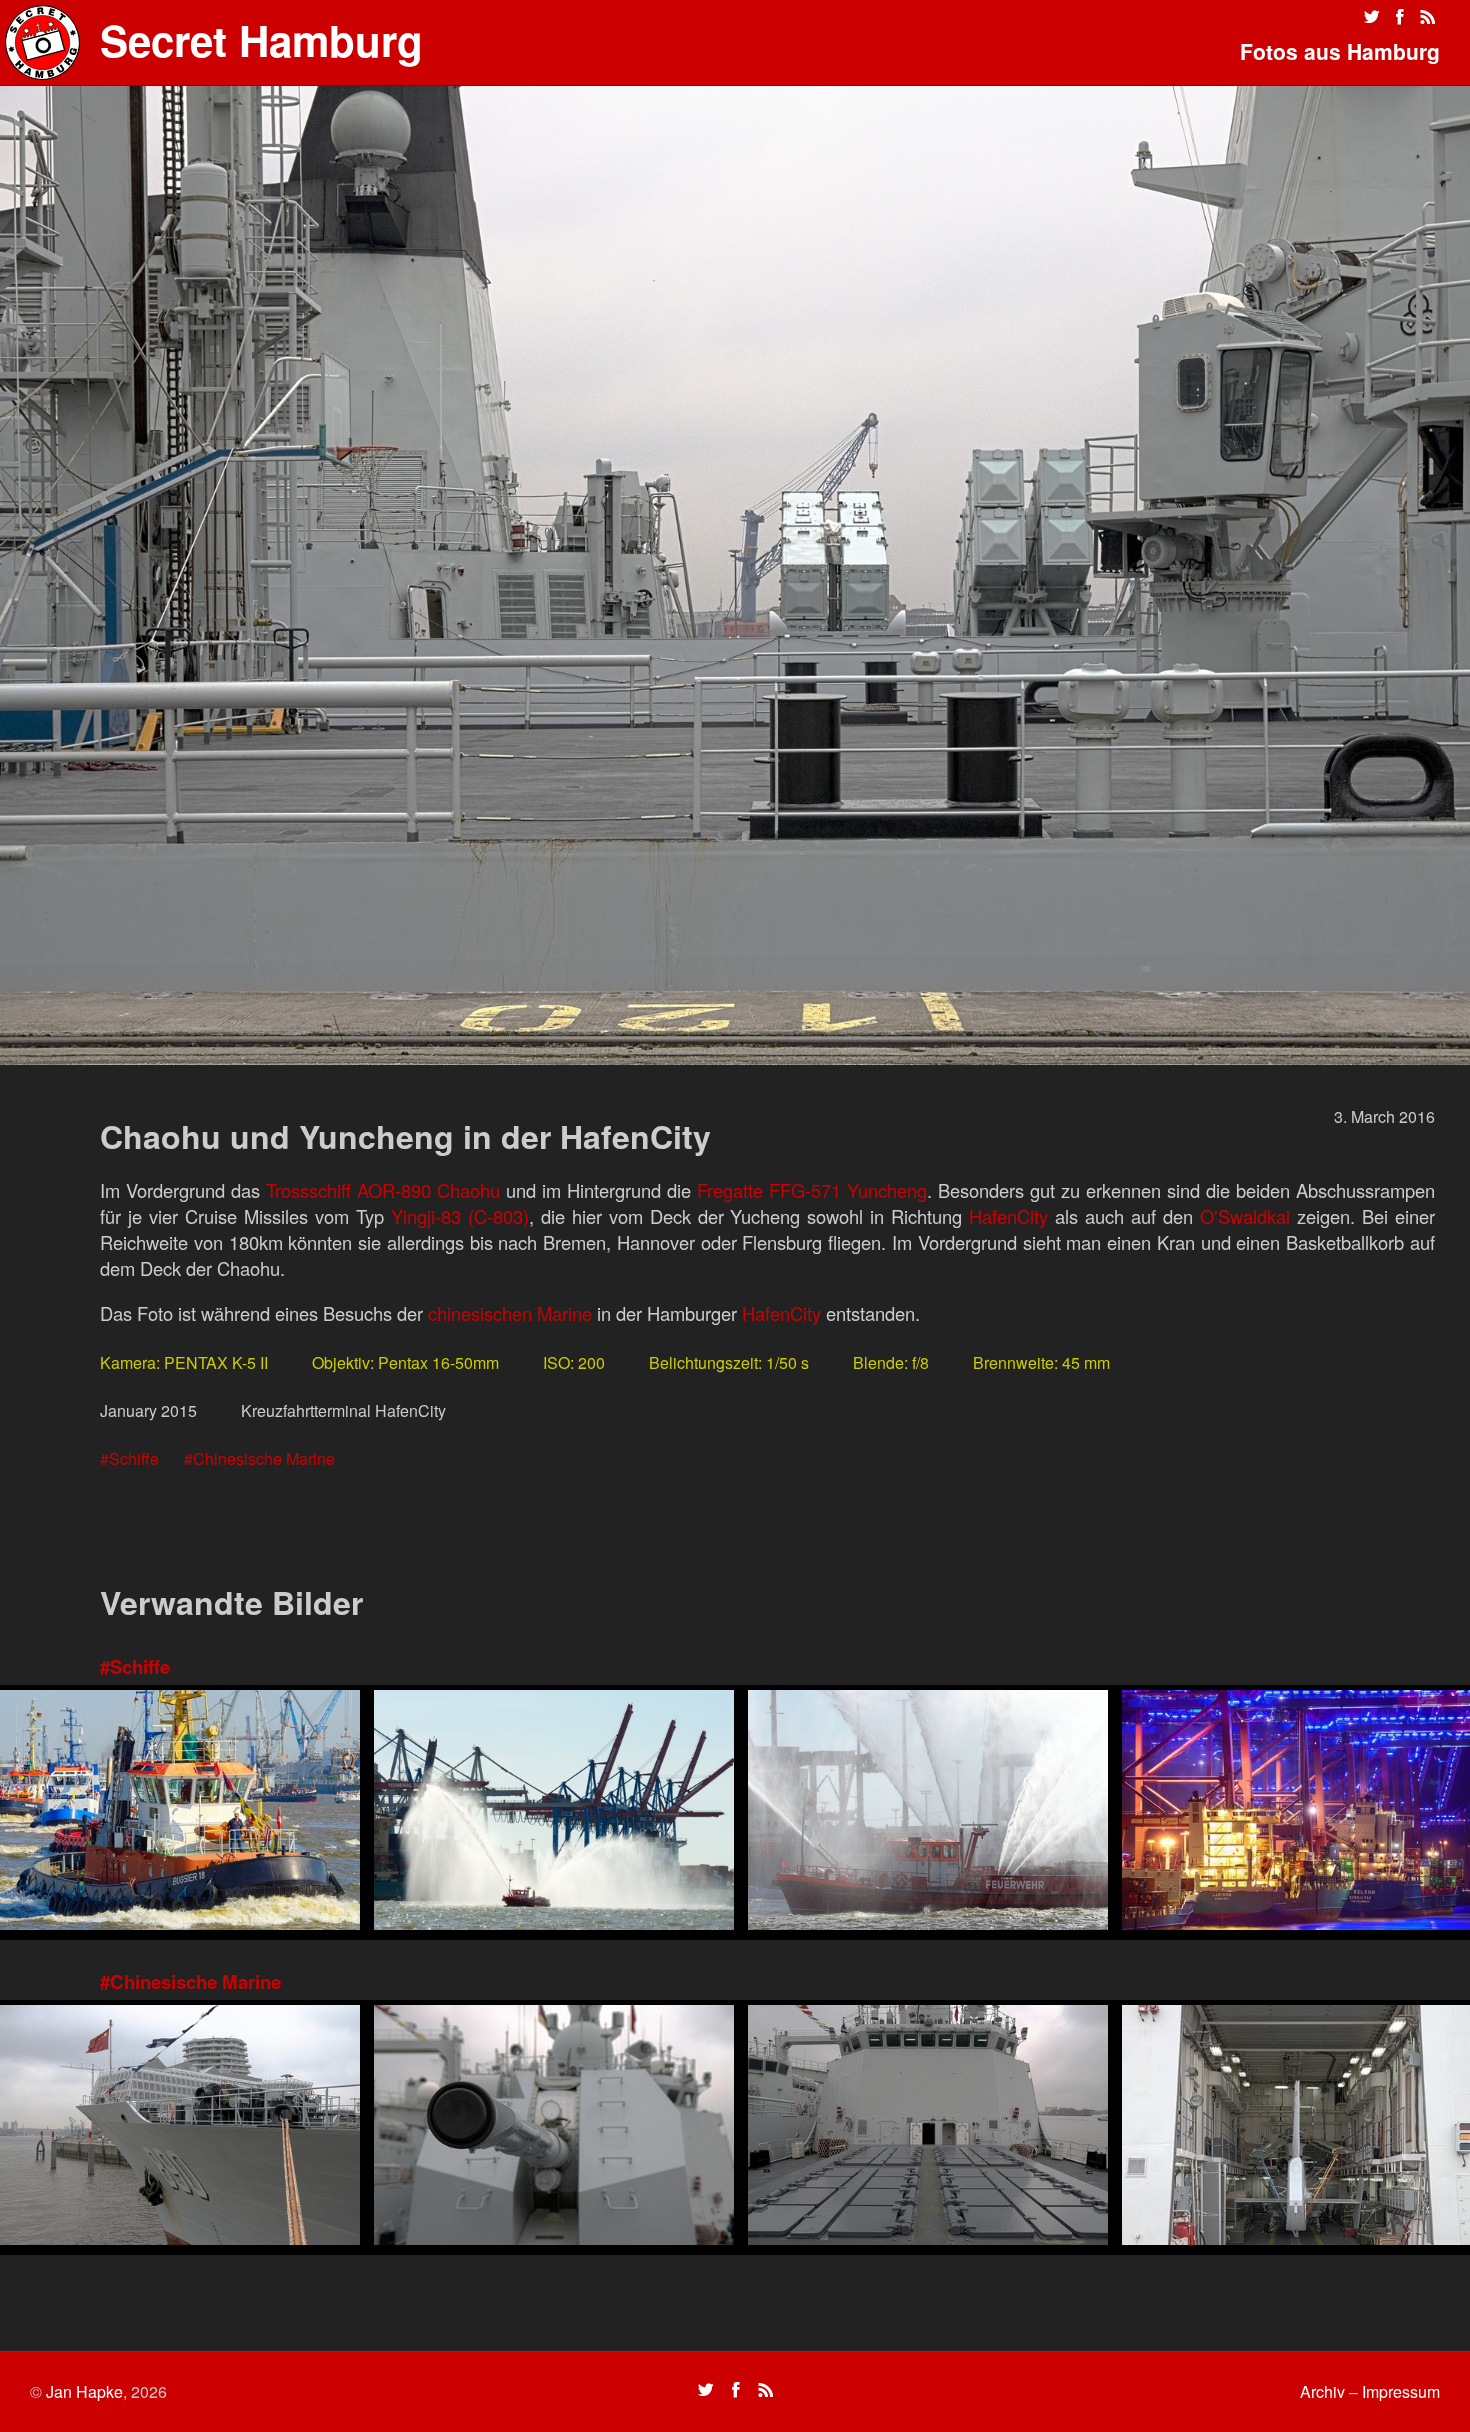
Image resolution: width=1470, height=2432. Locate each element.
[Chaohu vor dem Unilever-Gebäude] (180, 2127)
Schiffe (134, 1458)
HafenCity (1008, 1216)
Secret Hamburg (261, 40)
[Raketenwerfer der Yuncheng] (928, 2127)
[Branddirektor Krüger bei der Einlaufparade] (554, 1812)
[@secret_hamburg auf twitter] (1372, 17)
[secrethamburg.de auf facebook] (1400, 17)
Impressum (1401, 2391)
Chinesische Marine (264, 1458)
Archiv (1322, 2391)
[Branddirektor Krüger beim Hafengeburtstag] (928, 1812)
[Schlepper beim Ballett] (180, 1812)
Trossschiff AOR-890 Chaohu (383, 1190)
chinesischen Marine (510, 1313)
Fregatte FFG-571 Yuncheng (812, 1190)
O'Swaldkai (1245, 1216)
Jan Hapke (84, 2391)
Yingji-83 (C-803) (460, 1216)
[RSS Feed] (1428, 17)
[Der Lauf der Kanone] (554, 2127)
